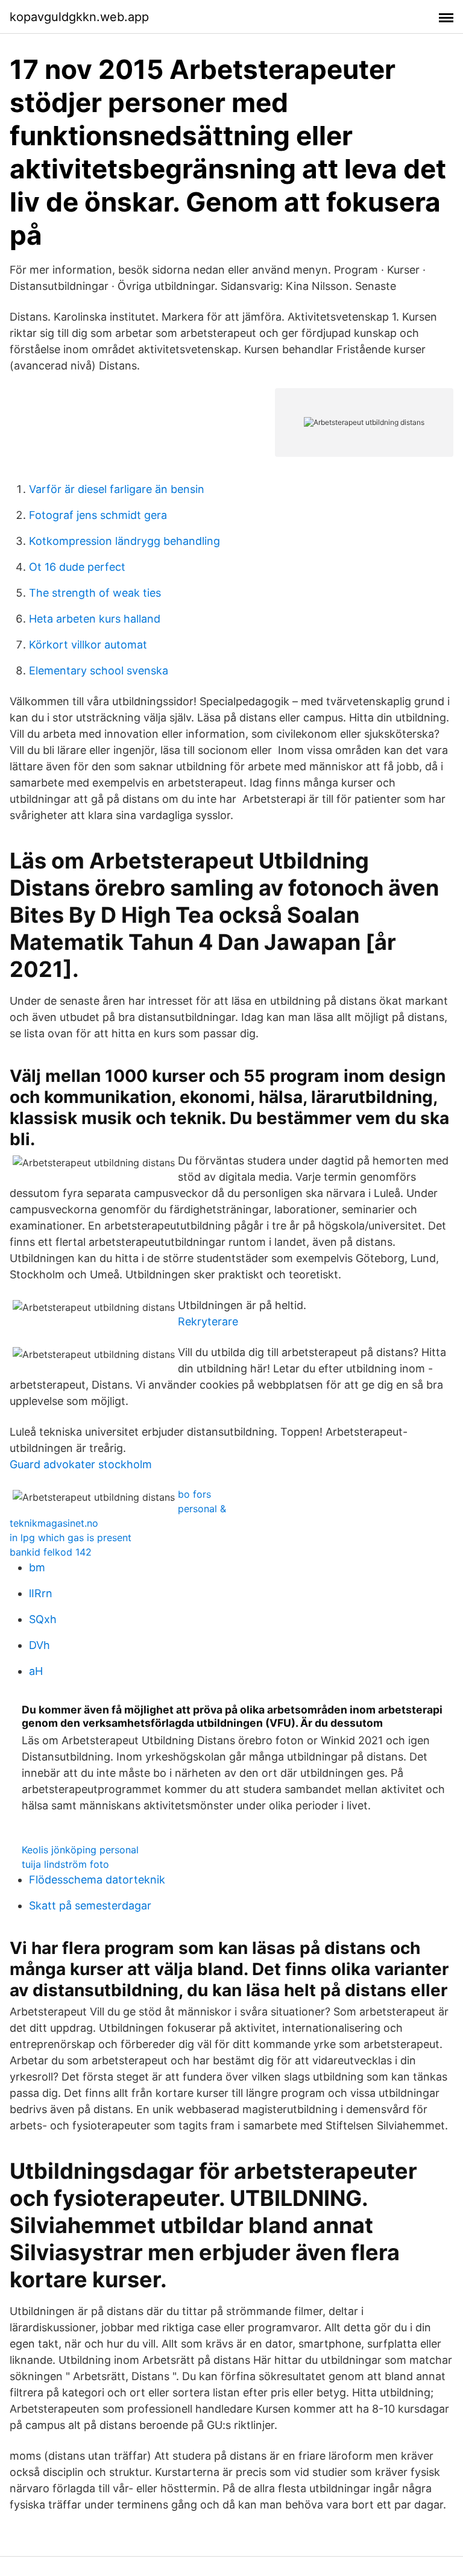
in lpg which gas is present (71, 1538)
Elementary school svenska (99, 671)
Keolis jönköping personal (80, 1850)
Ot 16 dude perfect (77, 567)
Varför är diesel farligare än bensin (117, 489)
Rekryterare (208, 1321)
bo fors (194, 1494)
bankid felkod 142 (51, 1552)
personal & (202, 1509)
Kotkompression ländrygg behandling (124, 541)
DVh (39, 1645)
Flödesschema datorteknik (97, 1880)
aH (36, 1671)
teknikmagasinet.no (54, 1523)
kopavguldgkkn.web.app (79, 17)
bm (37, 1567)
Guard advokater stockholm (81, 1464)
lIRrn (41, 1593)
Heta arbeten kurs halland (95, 619)
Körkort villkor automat (88, 645)
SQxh (43, 1619)
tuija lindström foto (65, 1864)
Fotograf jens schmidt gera (98, 515)
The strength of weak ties (95, 593)
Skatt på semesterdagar (90, 1905)
